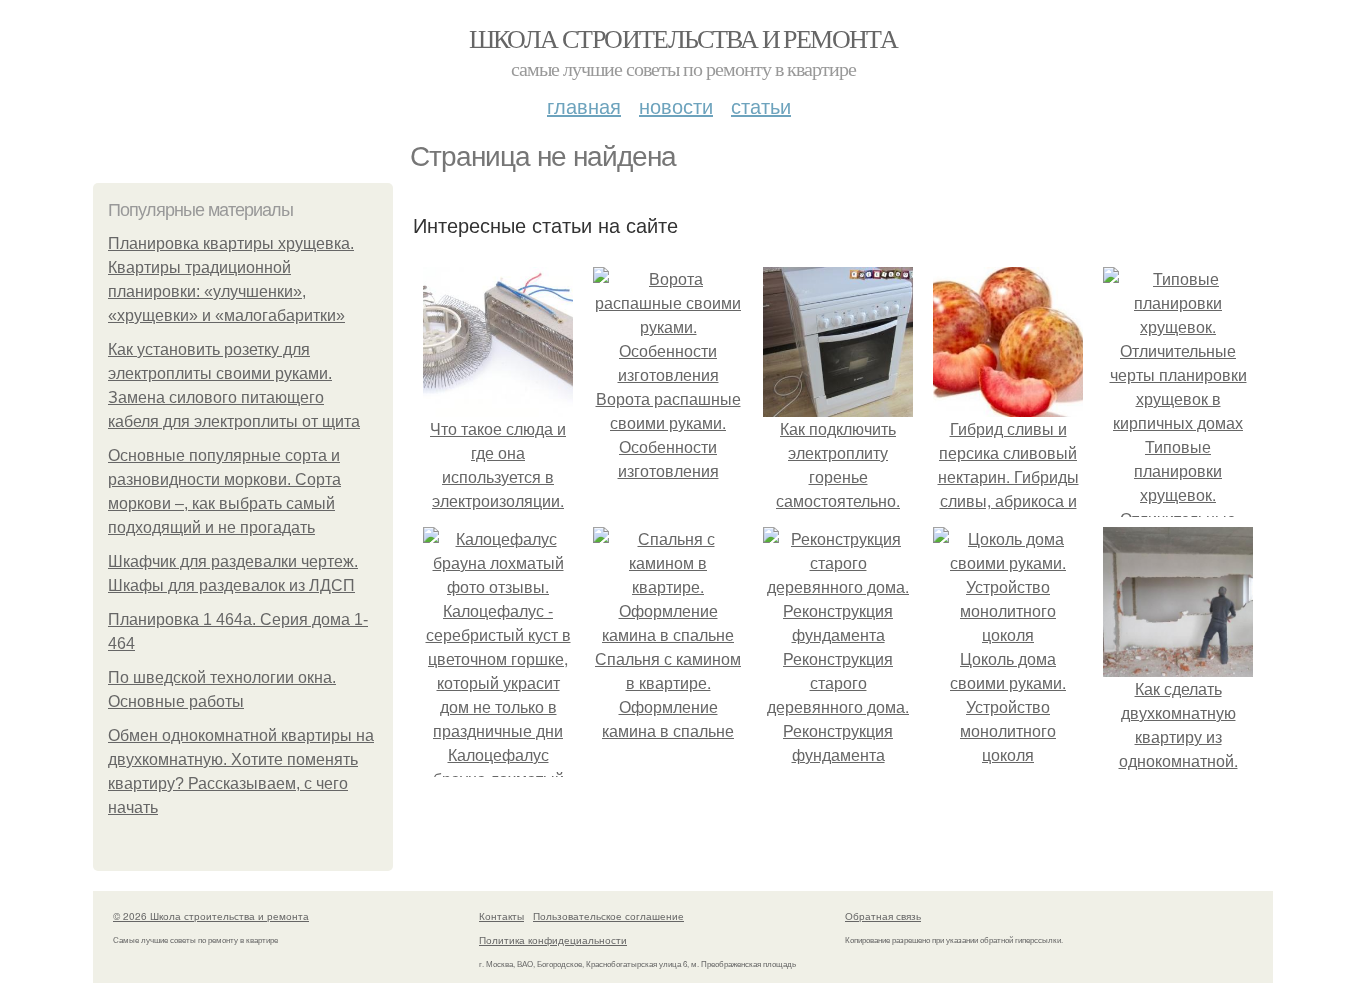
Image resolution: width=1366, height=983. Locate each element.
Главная (584, 105)
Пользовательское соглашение (608, 916)
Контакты (501, 916)
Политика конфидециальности (553, 940)
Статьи (761, 105)
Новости (676, 105)
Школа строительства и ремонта (683, 38)
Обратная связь (883, 916)
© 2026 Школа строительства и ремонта (211, 916)
